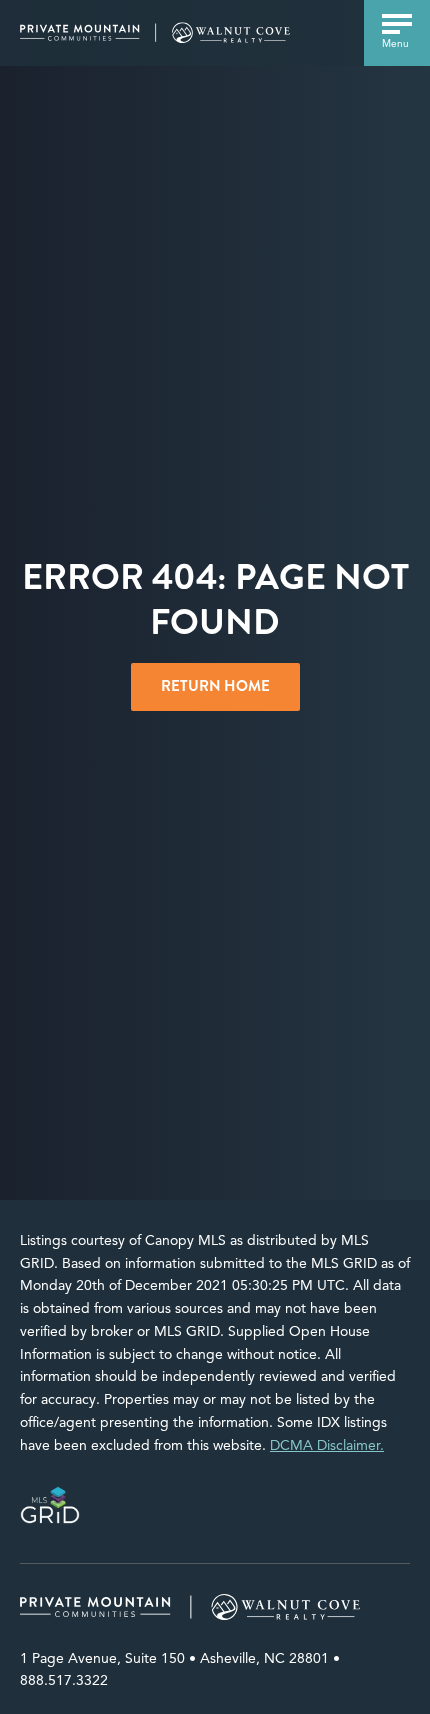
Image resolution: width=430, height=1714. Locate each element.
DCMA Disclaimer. (327, 1445)
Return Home (215, 686)
